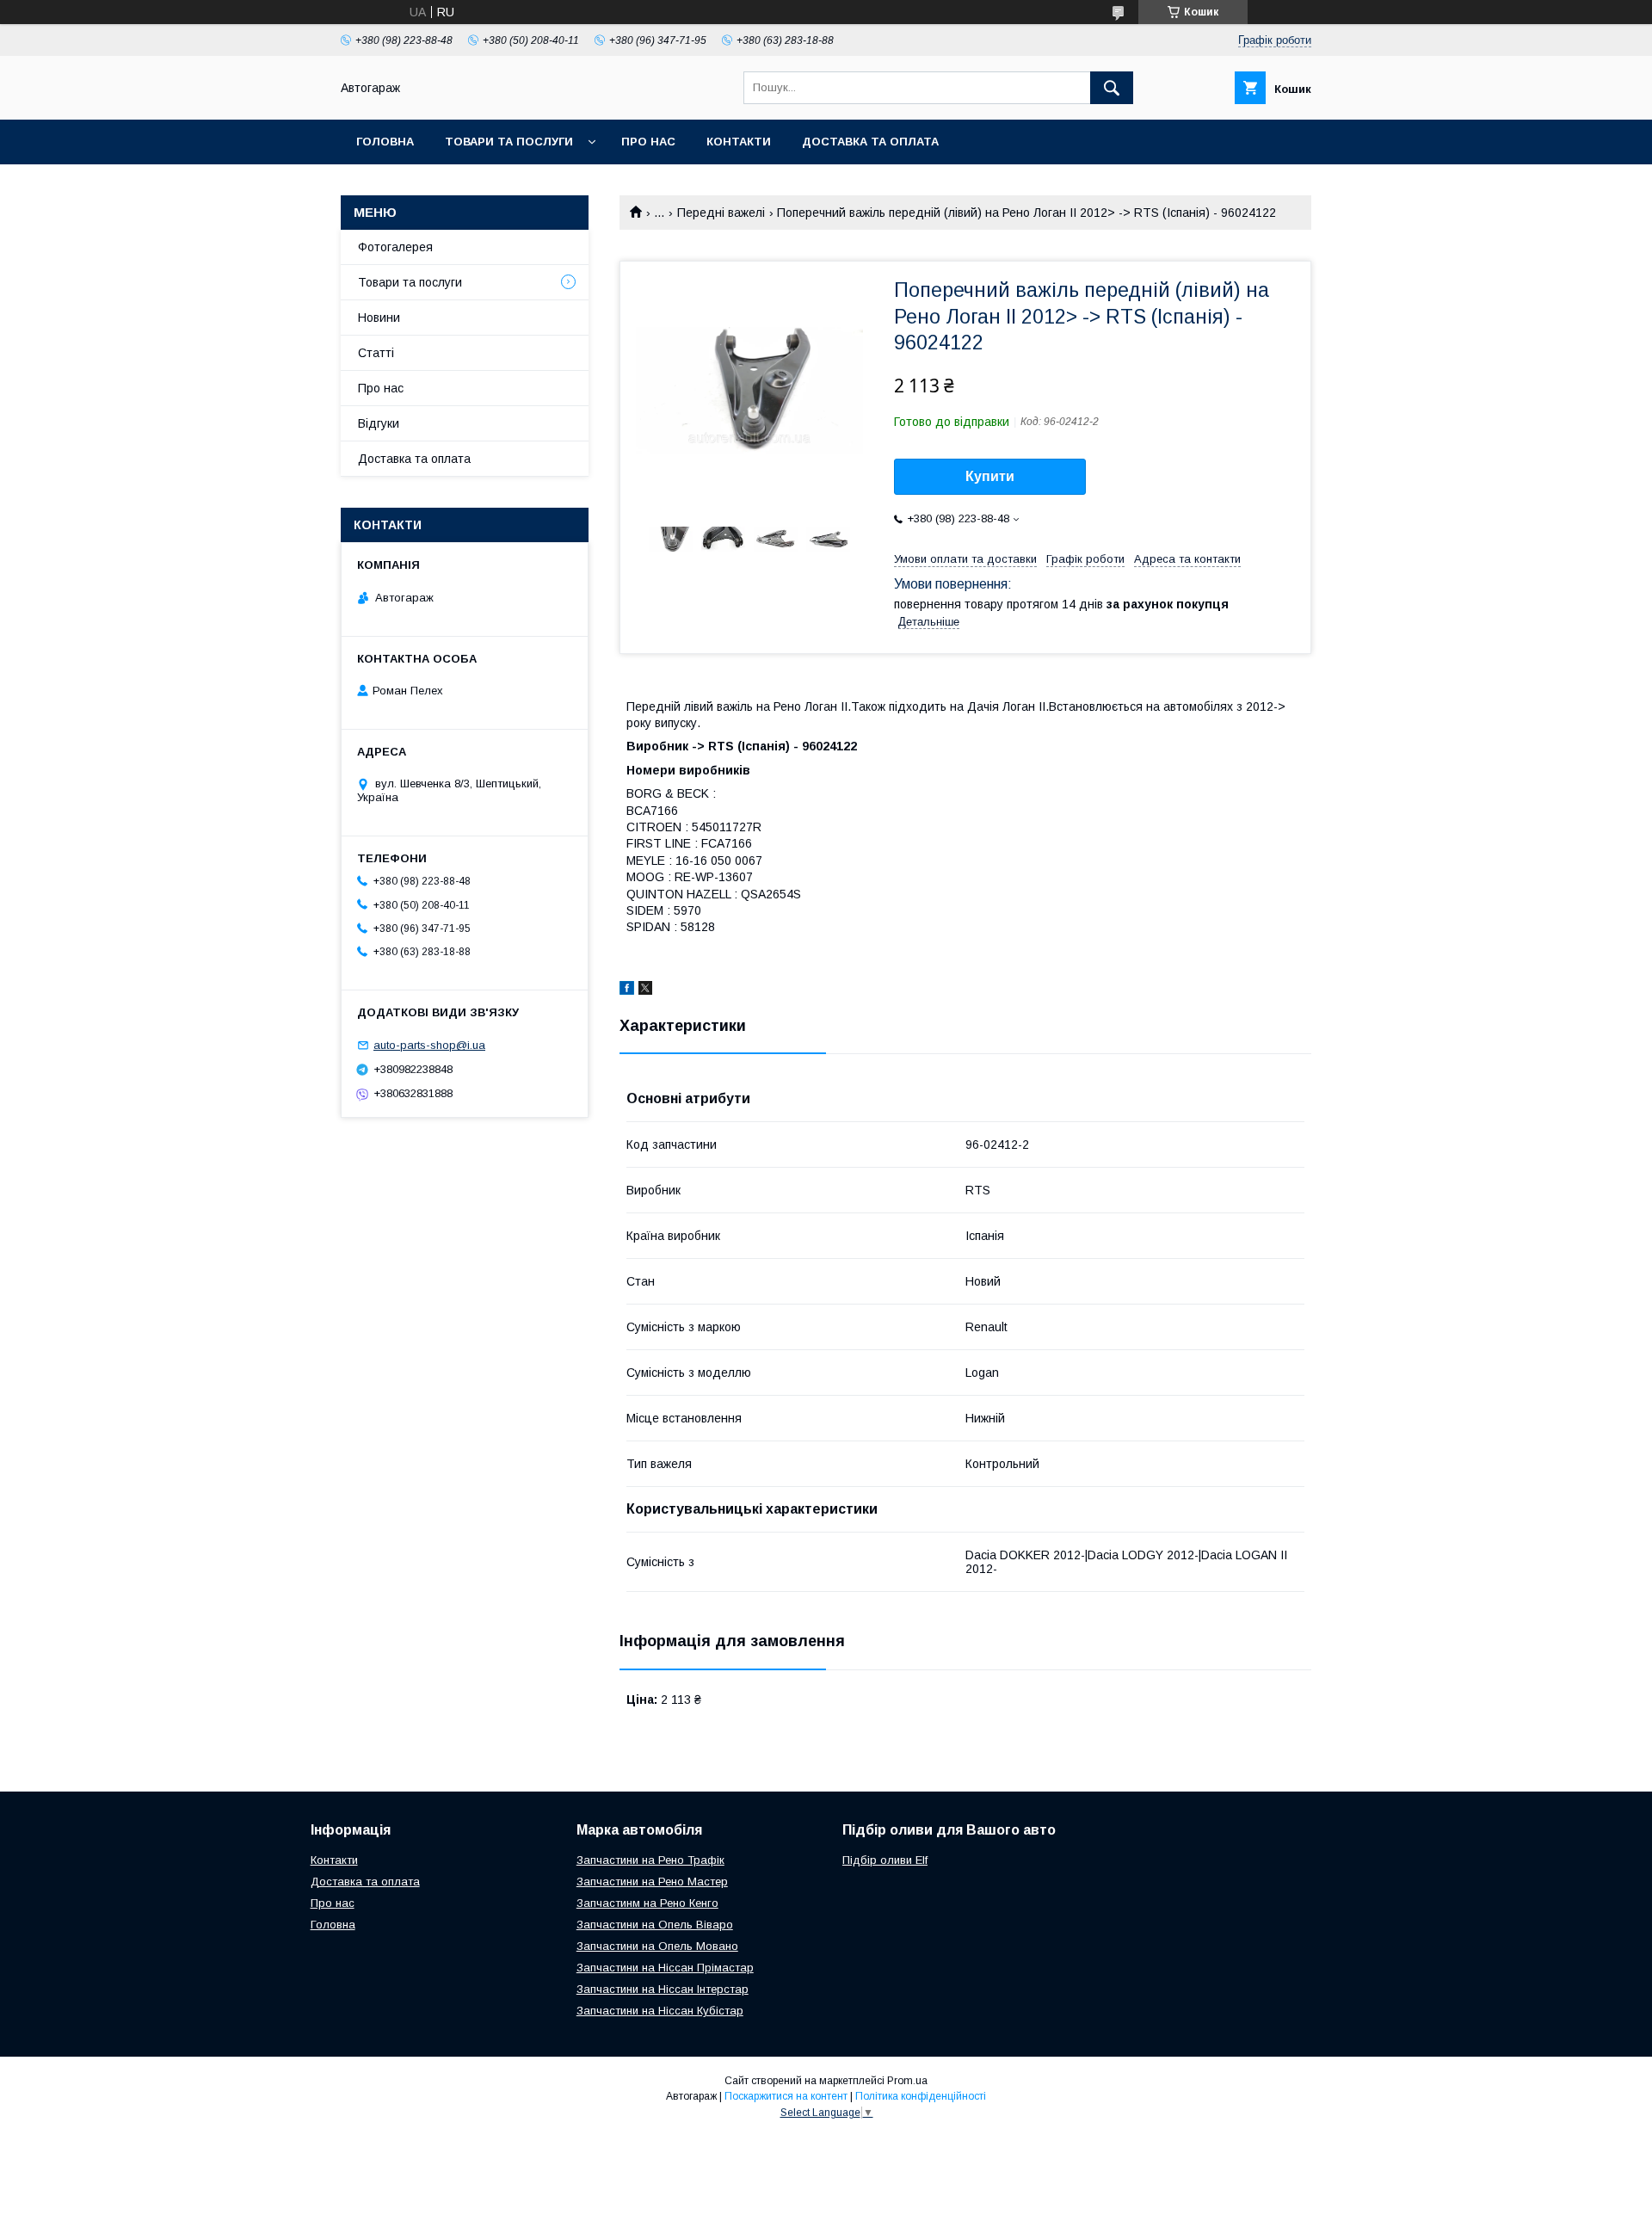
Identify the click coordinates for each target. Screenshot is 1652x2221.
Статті (376, 353)
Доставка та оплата (870, 142)
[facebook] (627, 990)
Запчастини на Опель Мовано (657, 1946)
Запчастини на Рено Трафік (650, 1860)
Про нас (648, 142)
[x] (645, 990)
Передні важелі (721, 213)
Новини (379, 318)
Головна (385, 142)
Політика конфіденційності (921, 2096)
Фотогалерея (395, 247)
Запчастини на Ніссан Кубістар (660, 2011)
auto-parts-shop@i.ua (429, 1045)
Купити (990, 476)
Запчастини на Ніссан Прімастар (665, 1968)
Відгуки (379, 423)
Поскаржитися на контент (786, 2096)
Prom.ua (907, 2081)
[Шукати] (1112, 88)
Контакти (739, 142)
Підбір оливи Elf (885, 1860)
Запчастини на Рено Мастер (652, 1882)
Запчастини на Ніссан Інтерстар (663, 1989)
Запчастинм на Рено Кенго (647, 1903)
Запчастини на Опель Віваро (655, 1925)
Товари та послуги (509, 142)
